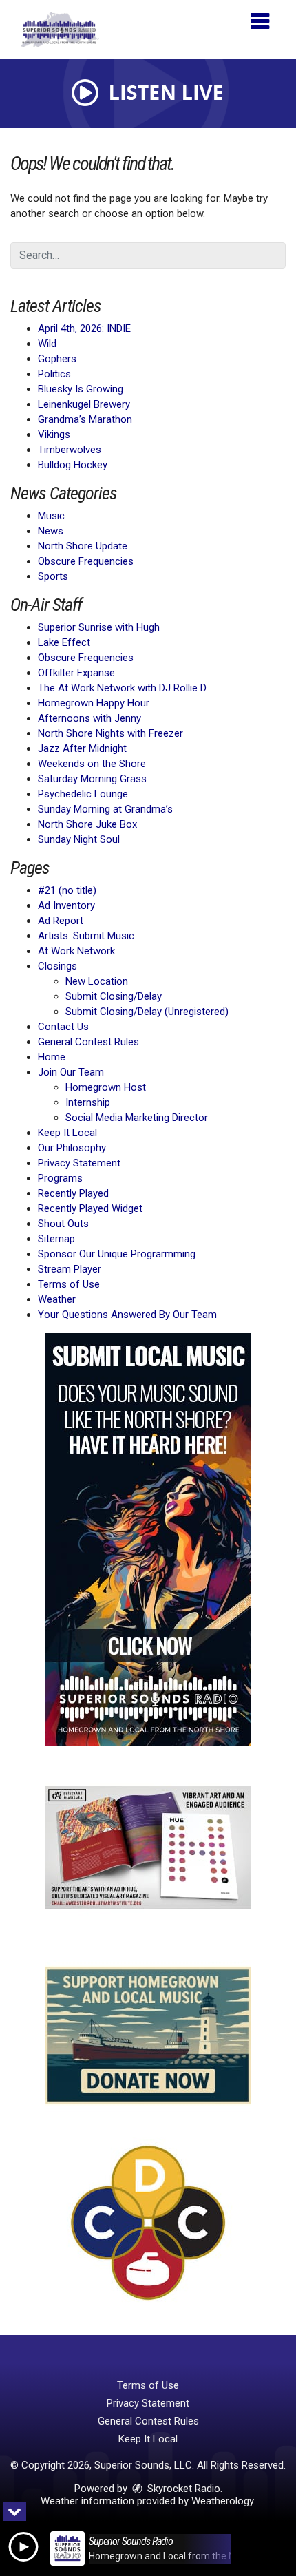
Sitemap (56, 1239)
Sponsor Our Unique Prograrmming (117, 1254)
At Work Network (76, 951)
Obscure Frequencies (86, 561)
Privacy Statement (79, 1163)
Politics (54, 374)
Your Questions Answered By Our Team (127, 1315)
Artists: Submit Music (86, 936)
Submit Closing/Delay (114, 996)
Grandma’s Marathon (85, 419)
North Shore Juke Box (87, 824)
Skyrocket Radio (182, 2489)
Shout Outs (63, 1224)
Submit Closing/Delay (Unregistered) (147, 1012)
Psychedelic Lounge (83, 794)
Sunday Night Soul (79, 839)
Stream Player (70, 1269)
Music (51, 516)
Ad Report (61, 921)
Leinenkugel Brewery (84, 404)
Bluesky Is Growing (81, 389)
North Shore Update (83, 546)
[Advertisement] (148, 1540)
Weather (57, 1299)
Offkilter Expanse (76, 673)
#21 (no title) (67, 890)
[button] (260, 16)
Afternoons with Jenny (89, 718)
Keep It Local (67, 1133)
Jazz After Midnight (82, 748)
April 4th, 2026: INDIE (84, 328)
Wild (47, 344)
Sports (53, 576)
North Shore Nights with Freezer (110, 733)
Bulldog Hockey (73, 465)
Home (52, 1057)
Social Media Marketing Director (137, 1118)
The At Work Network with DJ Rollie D (122, 688)
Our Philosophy (72, 1148)
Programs (60, 1178)
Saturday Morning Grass (92, 779)
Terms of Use (69, 1284)
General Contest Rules (88, 1042)
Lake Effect (64, 642)
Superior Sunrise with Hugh (99, 627)
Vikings (54, 434)
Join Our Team (71, 1072)
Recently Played (73, 1193)
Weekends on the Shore (92, 764)
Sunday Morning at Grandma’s (105, 809)
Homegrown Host (106, 1087)
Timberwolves (70, 450)
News (51, 531)
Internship (88, 1102)
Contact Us (63, 1027)
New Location (97, 981)
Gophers (57, 359)
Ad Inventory (66, 905)
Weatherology (222, 2501)
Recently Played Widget (90, 1208)
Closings (57, 966)
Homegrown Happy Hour (94, 703)
